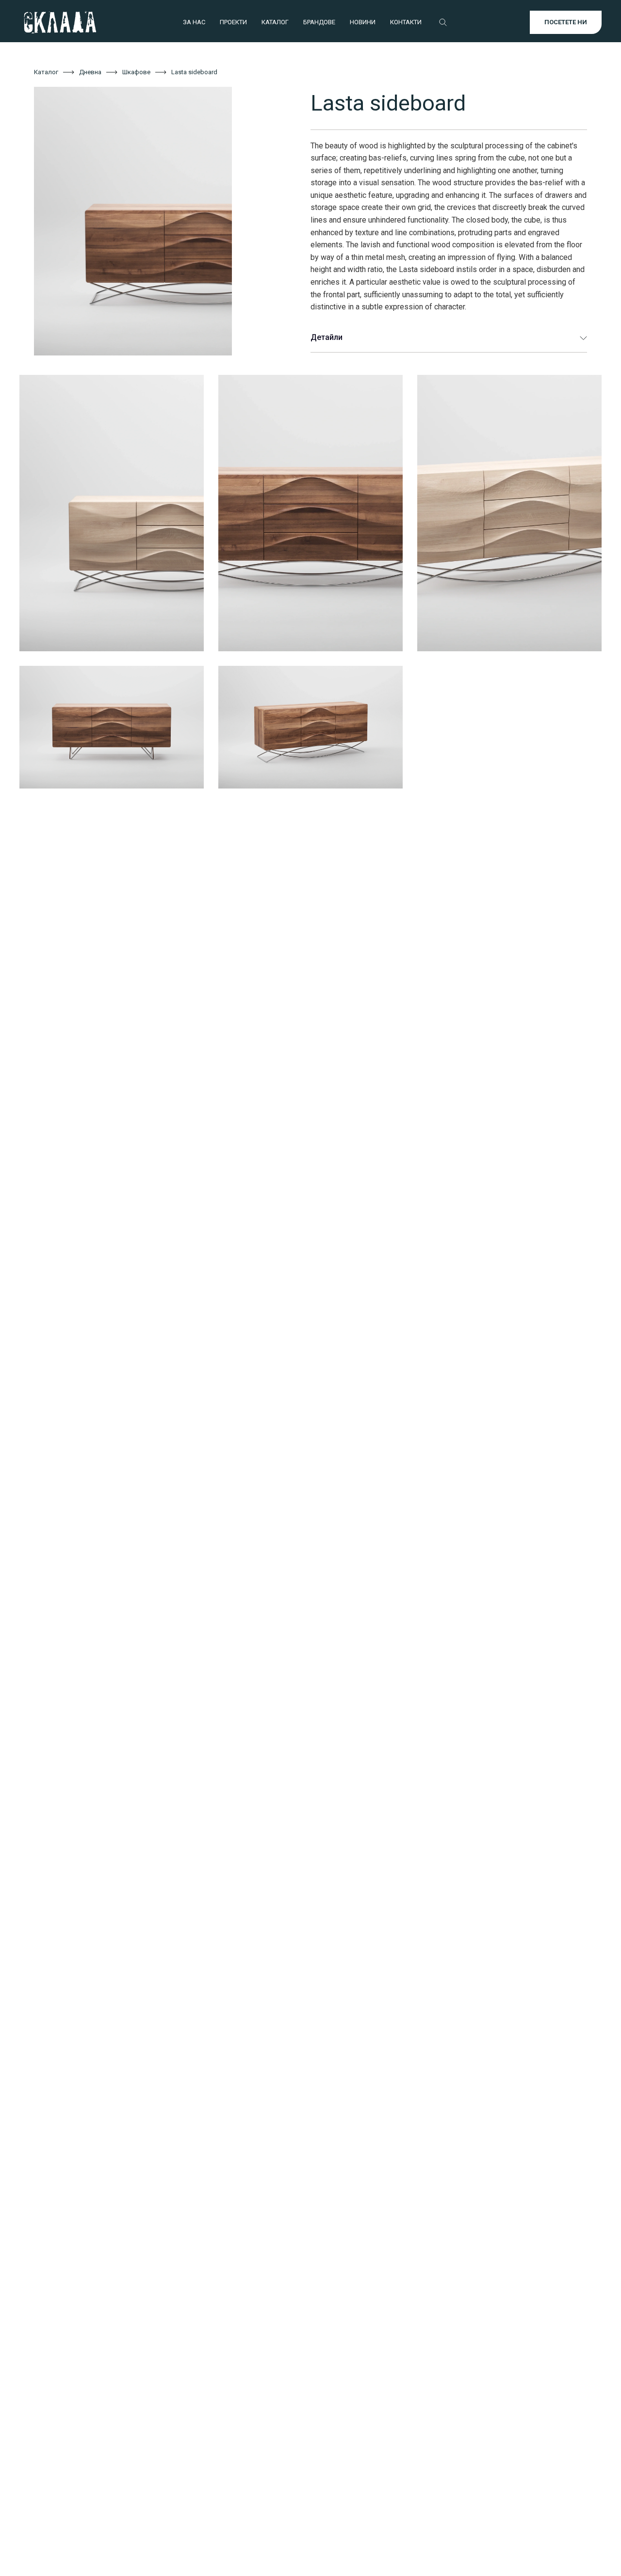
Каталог (46, 72)
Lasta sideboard (194, 72)
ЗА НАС (194, 22)
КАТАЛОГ (275, 22)
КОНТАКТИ (406, 22)
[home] (60, 22)
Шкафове (136, 72)
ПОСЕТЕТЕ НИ (566, 22)
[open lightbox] (158, 221)
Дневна (90, 72)
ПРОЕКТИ (233, 22)
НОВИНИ (363, 22)
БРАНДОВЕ (319, 22)
